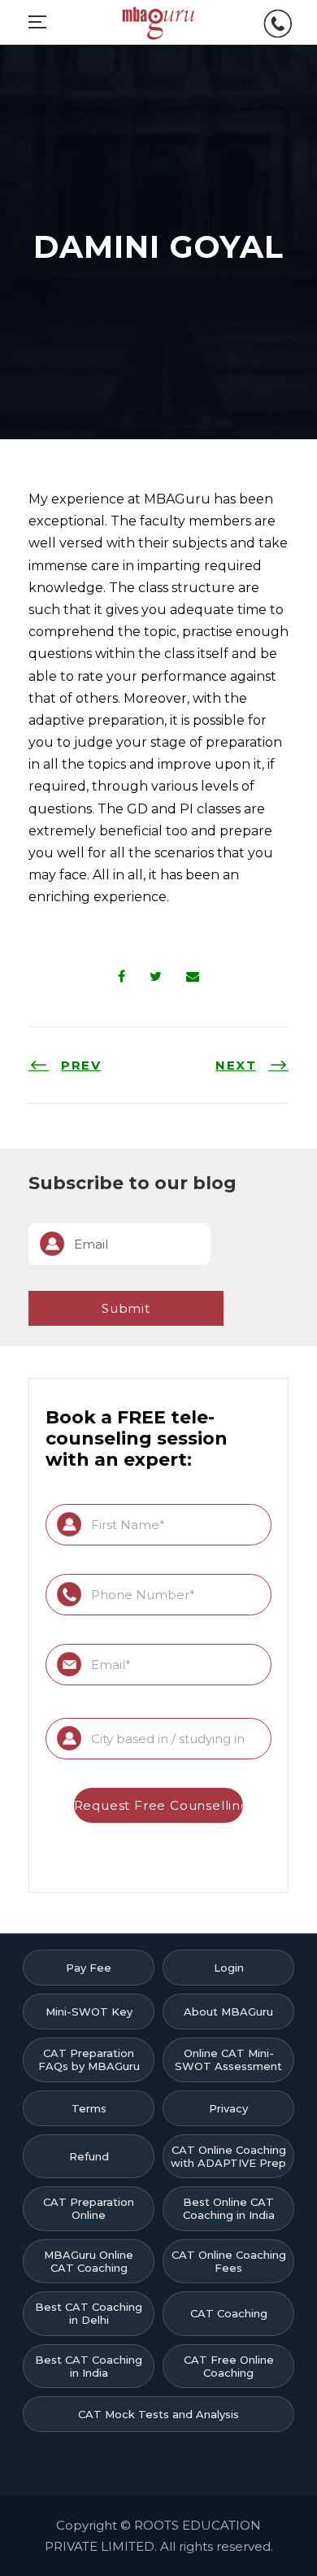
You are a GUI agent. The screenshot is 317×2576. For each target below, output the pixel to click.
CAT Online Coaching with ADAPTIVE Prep (228, 2156)
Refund (89, 2156)
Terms (89, 2108)
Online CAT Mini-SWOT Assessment (228, 2059)
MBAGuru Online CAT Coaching (89, 2261)
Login (229, 1968)
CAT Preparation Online (89, 2208)
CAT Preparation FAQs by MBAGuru (89, 2059)
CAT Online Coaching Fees (229, 2261)
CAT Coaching (229, 2313)
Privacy (228, 2108)
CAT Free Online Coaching (229, 2366)
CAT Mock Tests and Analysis (158, 2414)
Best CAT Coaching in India (89, 2366)
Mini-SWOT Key (89, 2012)
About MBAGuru (228, 2012)
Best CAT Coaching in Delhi (89, 2313)
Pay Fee (89, 1968)
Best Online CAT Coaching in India (229, 2208)
